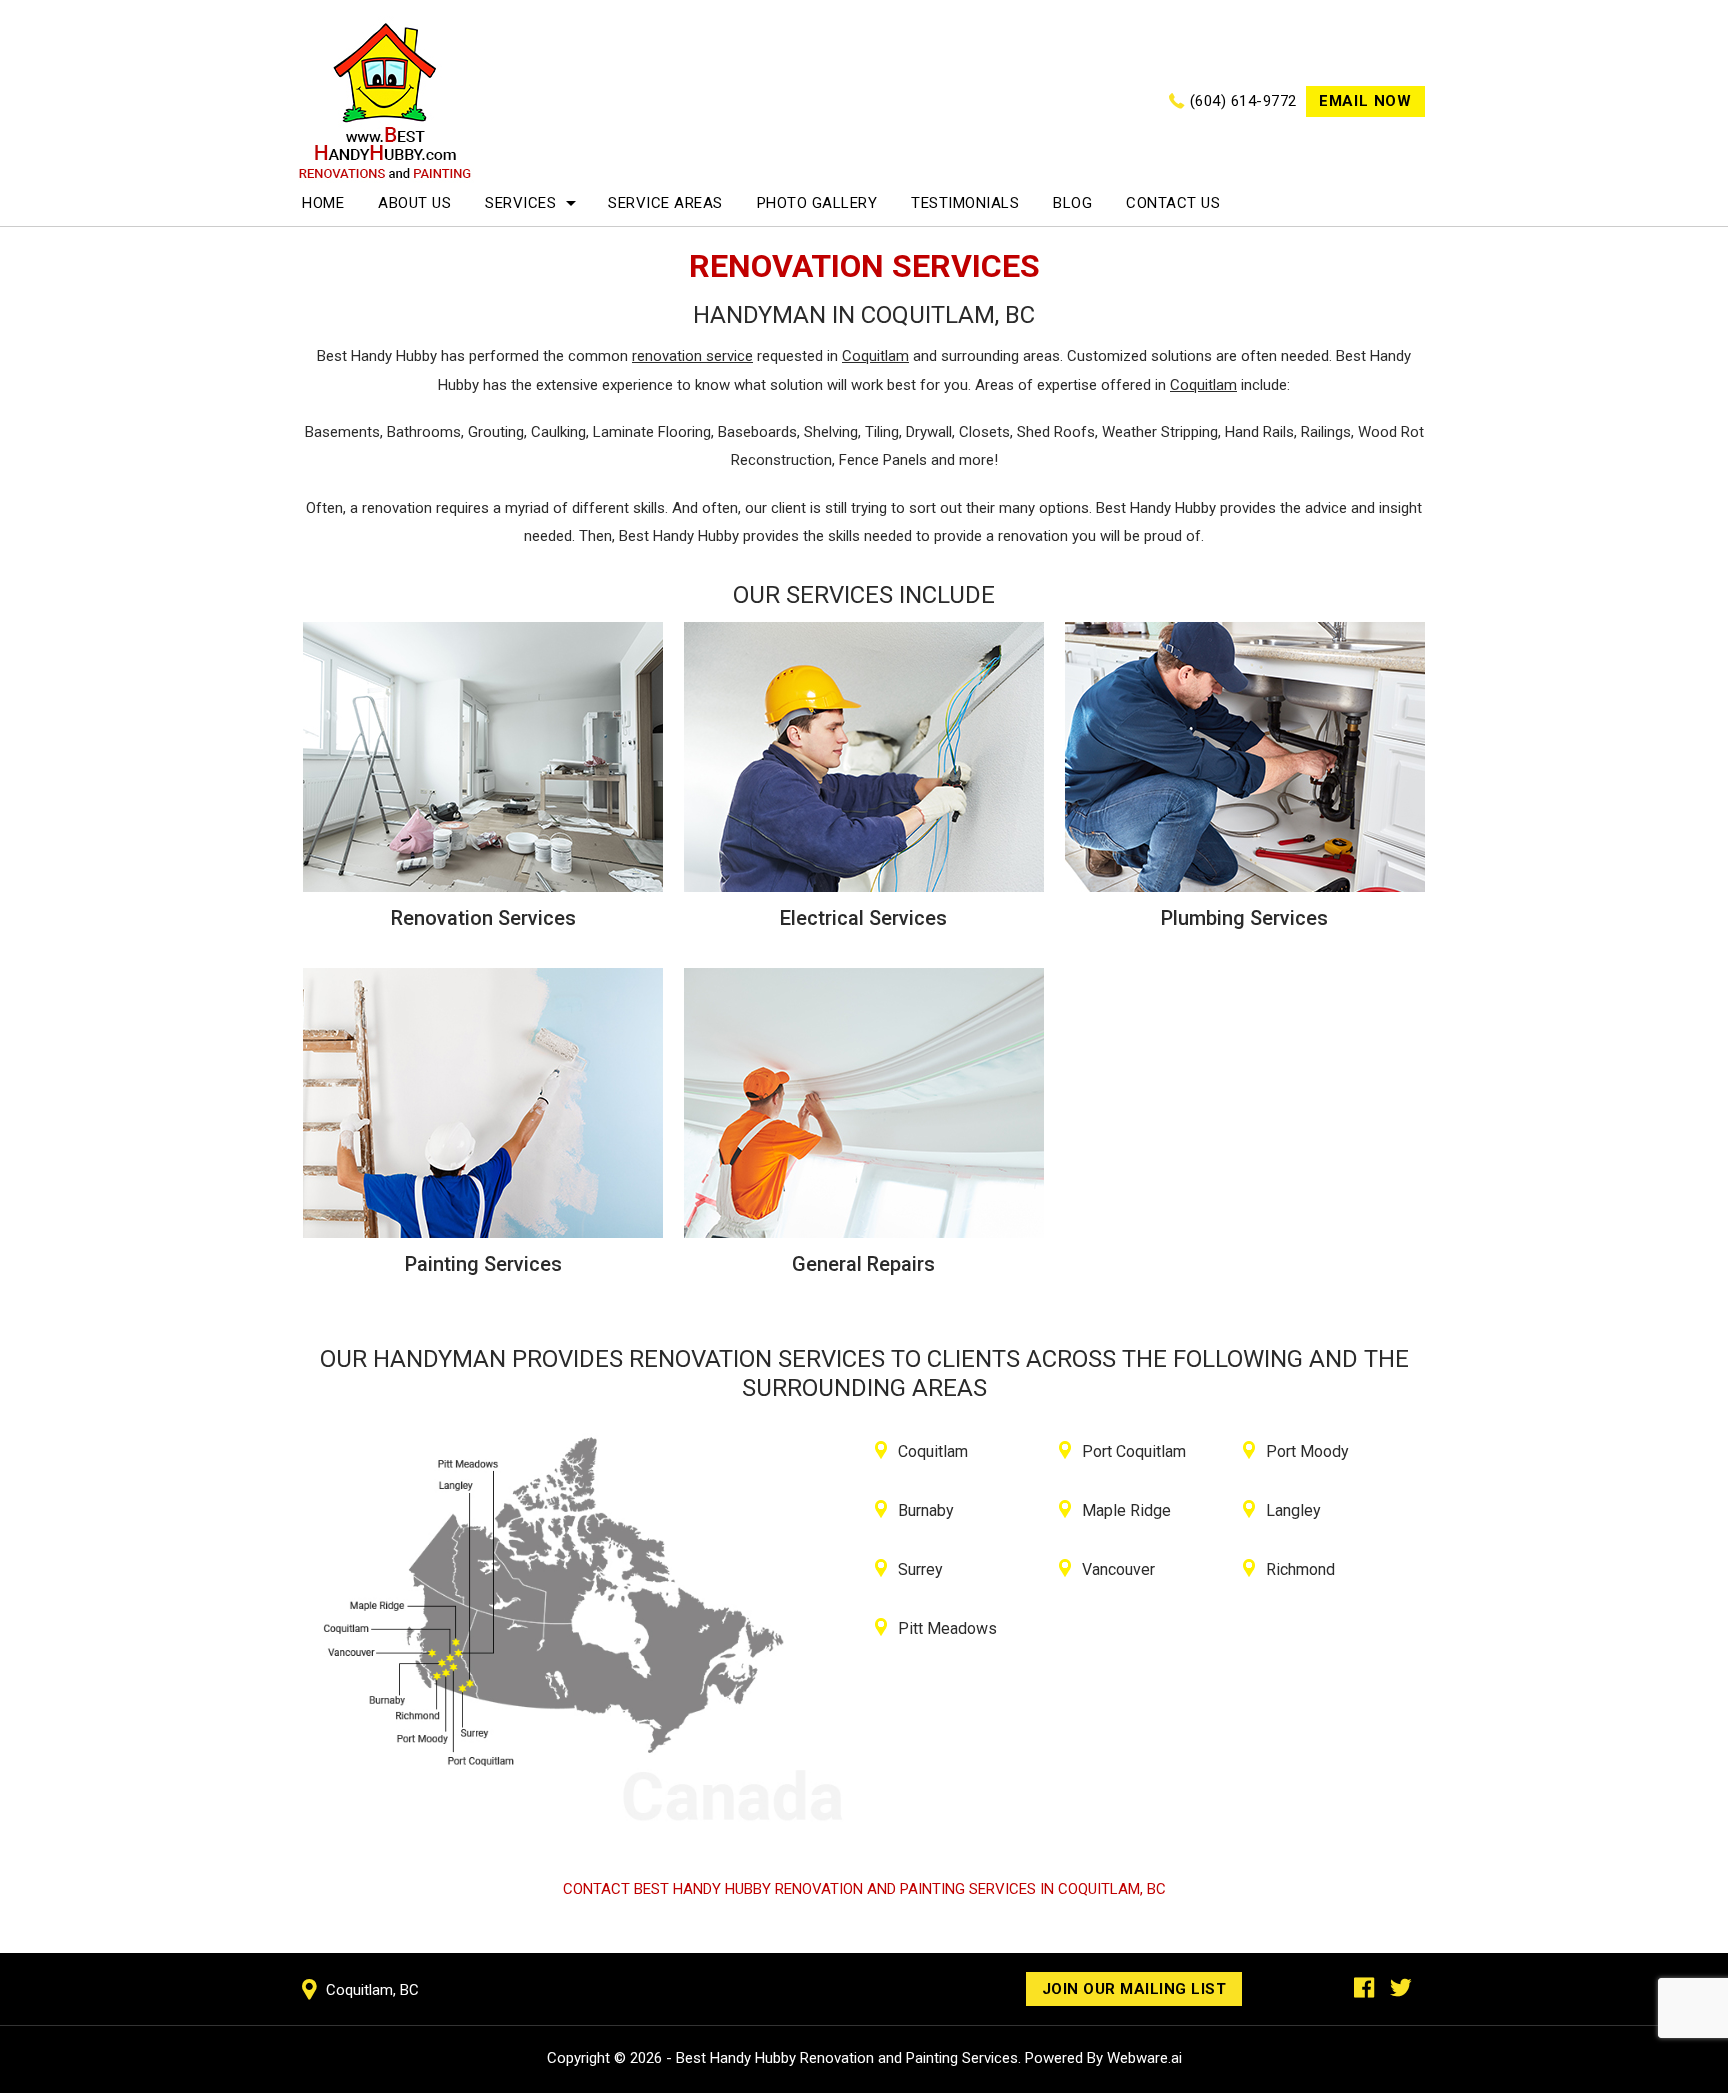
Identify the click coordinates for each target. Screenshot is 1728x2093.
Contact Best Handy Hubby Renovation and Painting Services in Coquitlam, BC (864, 1889)
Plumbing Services (1244, 918)
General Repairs (863, 1264)
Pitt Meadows (947, 1628)
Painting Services (483, 1264)
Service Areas (665, 203)
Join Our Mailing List (1134, 1989)
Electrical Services (863, 918)
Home (323, 203)
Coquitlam (933, 1451)
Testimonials (965, 203)
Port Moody (1307, 1451)
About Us (414, 203)
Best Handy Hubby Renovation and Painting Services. (848, 2058)
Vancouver (1118, 1569)
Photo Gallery (817, 203)
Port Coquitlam (1134, 1451)
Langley (1293, 1510)
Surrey (920, 1569)
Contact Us (1173, 203)
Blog (1072, 203)
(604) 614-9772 (1243, 101)
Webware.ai (1144, 2058)
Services (520, 203)
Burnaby (926, 1510)
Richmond (1300, 1569)
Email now (1365, 101)
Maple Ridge (1126, 1510)
